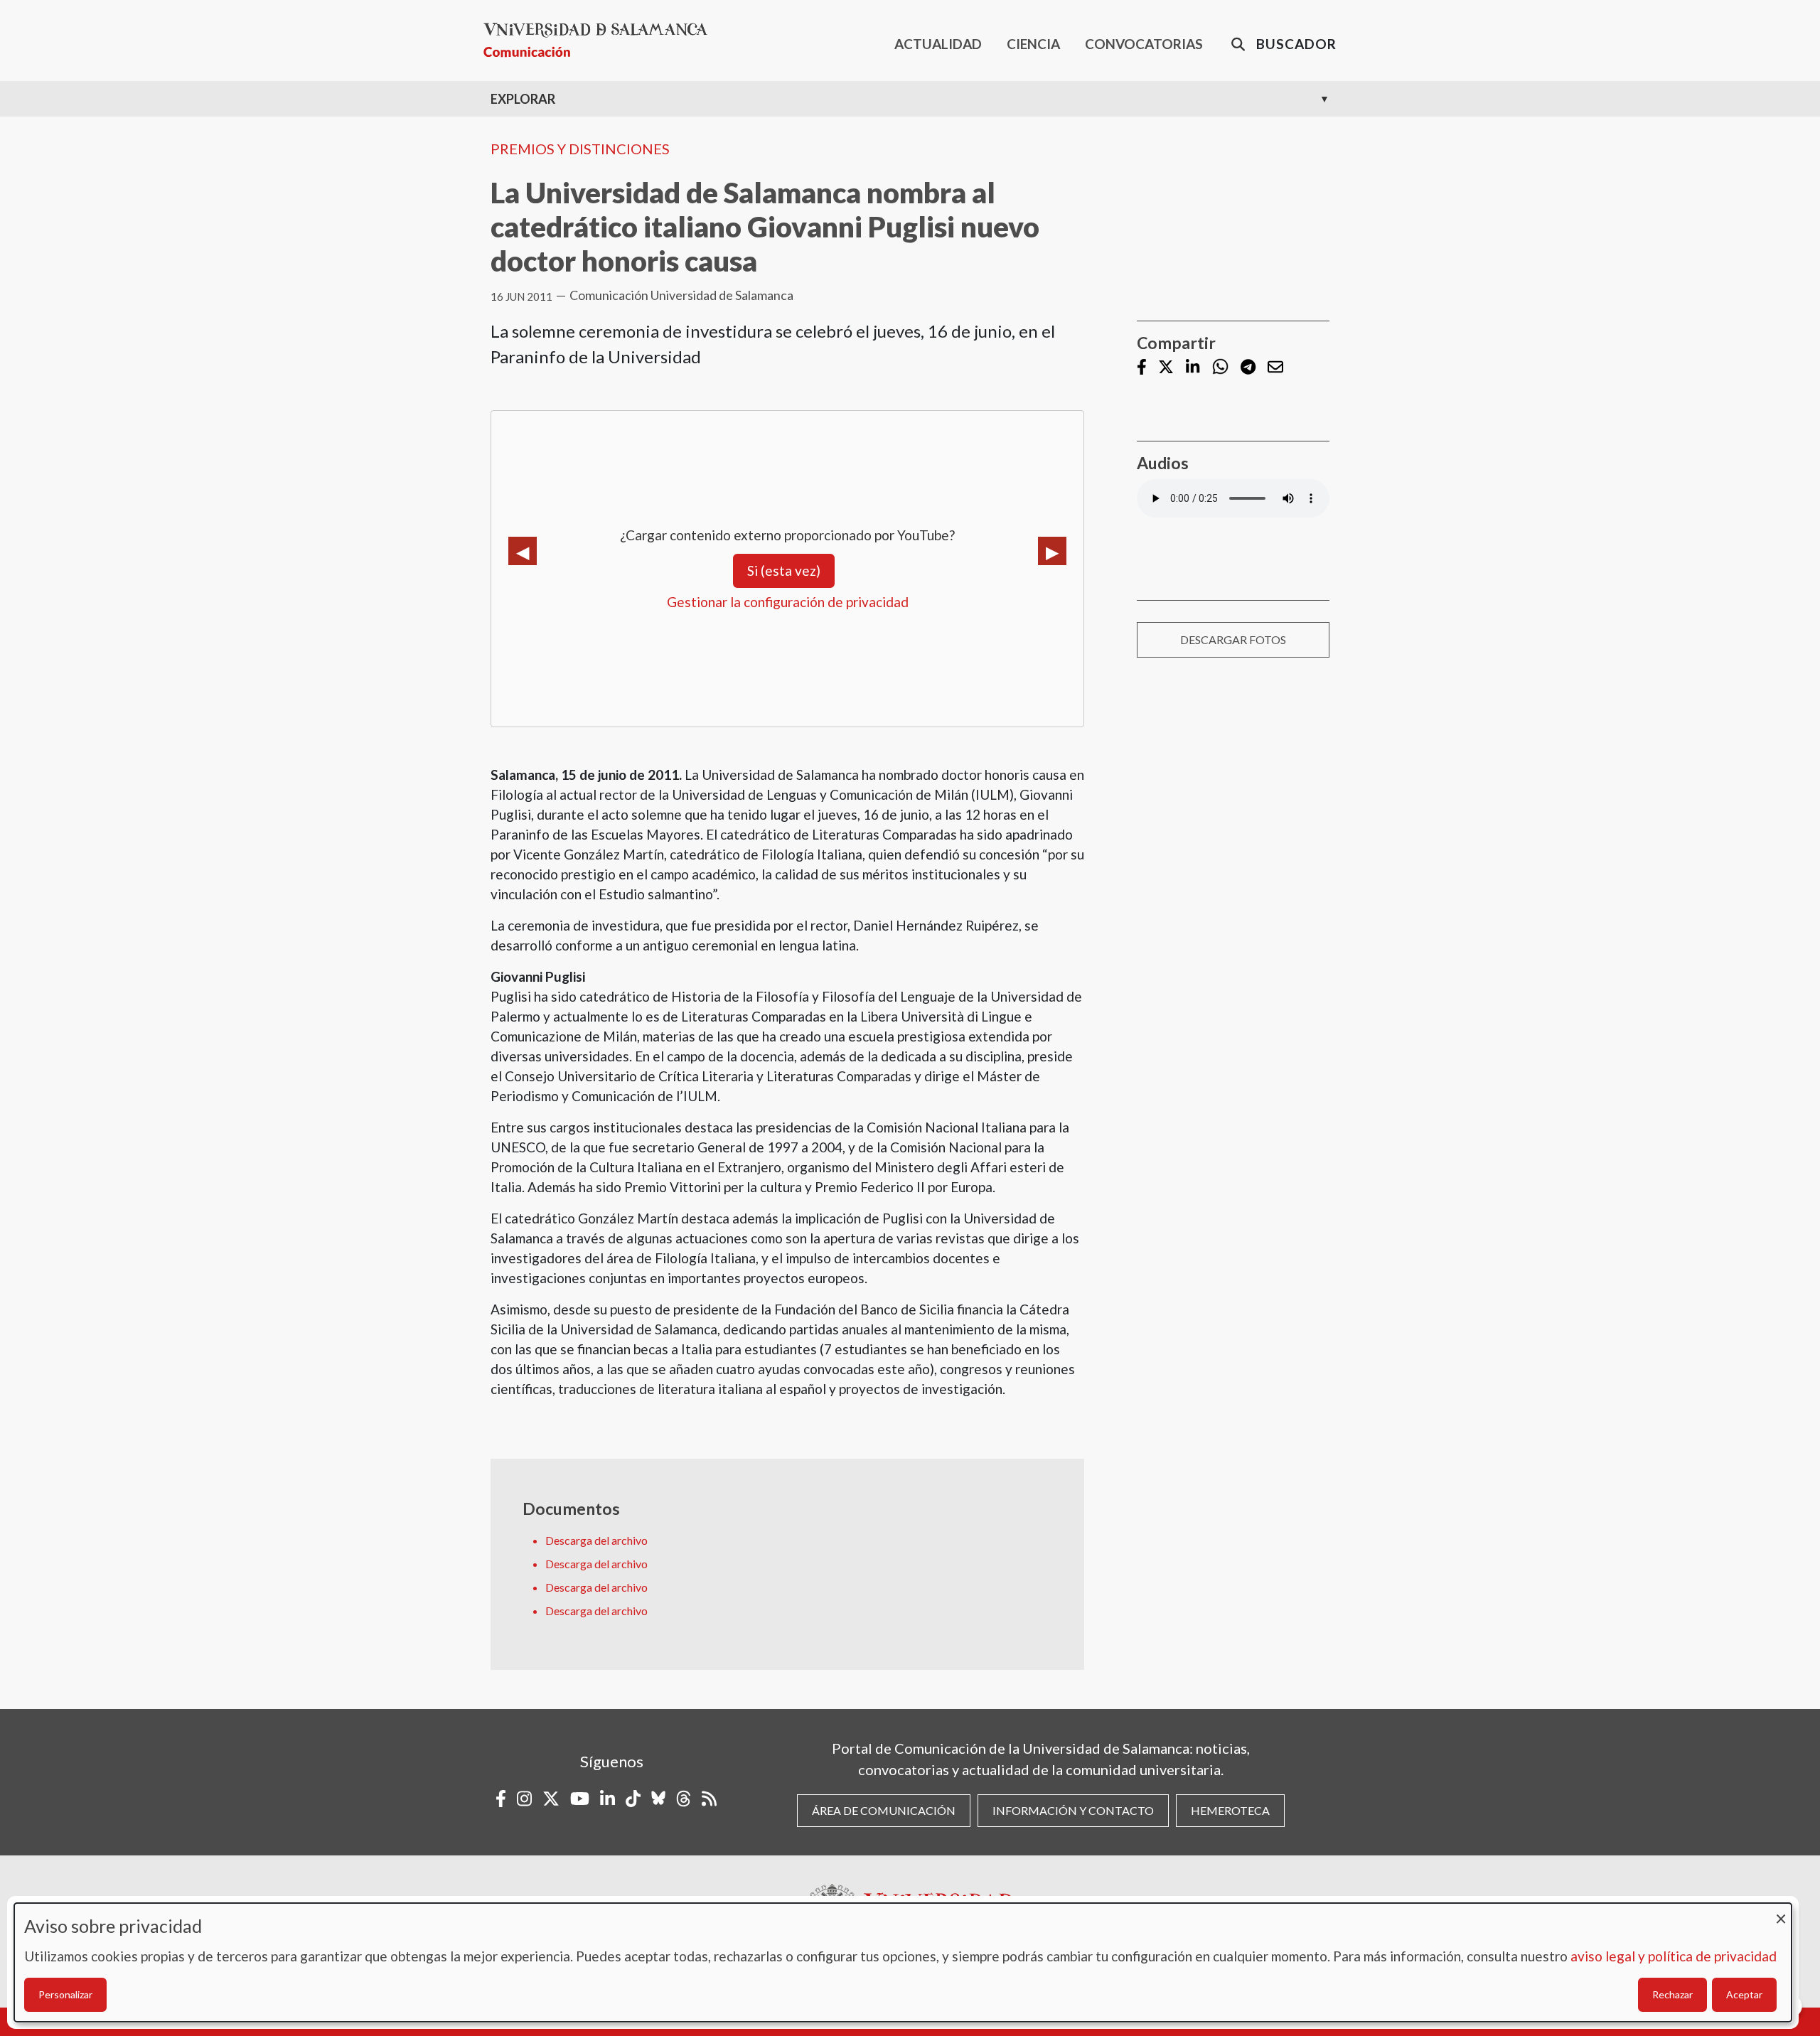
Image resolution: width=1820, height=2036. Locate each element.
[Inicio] (601, 40)
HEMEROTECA (1230, 1810)
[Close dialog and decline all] (1781, 1912)
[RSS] (709, 1799)
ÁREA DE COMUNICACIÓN (884, 1810)
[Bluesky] (658, 1799)
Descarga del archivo (596, 1540)
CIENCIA (1033, 44)
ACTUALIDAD (938, 44)
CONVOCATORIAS (1144, 44)
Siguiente (1052, 551)
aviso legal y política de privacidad (1674, 1956)
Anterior (523, 551)
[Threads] (684, 1799)
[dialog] (903, 1962)
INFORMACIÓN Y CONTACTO (1073, 1810)
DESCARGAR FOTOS (1233, 639)
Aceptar (1744, 1994)
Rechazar (1672, 1994)
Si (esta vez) (784, 570)
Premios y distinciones (580, 149)
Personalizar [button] (65, 1994)
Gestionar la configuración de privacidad (788, 602)
